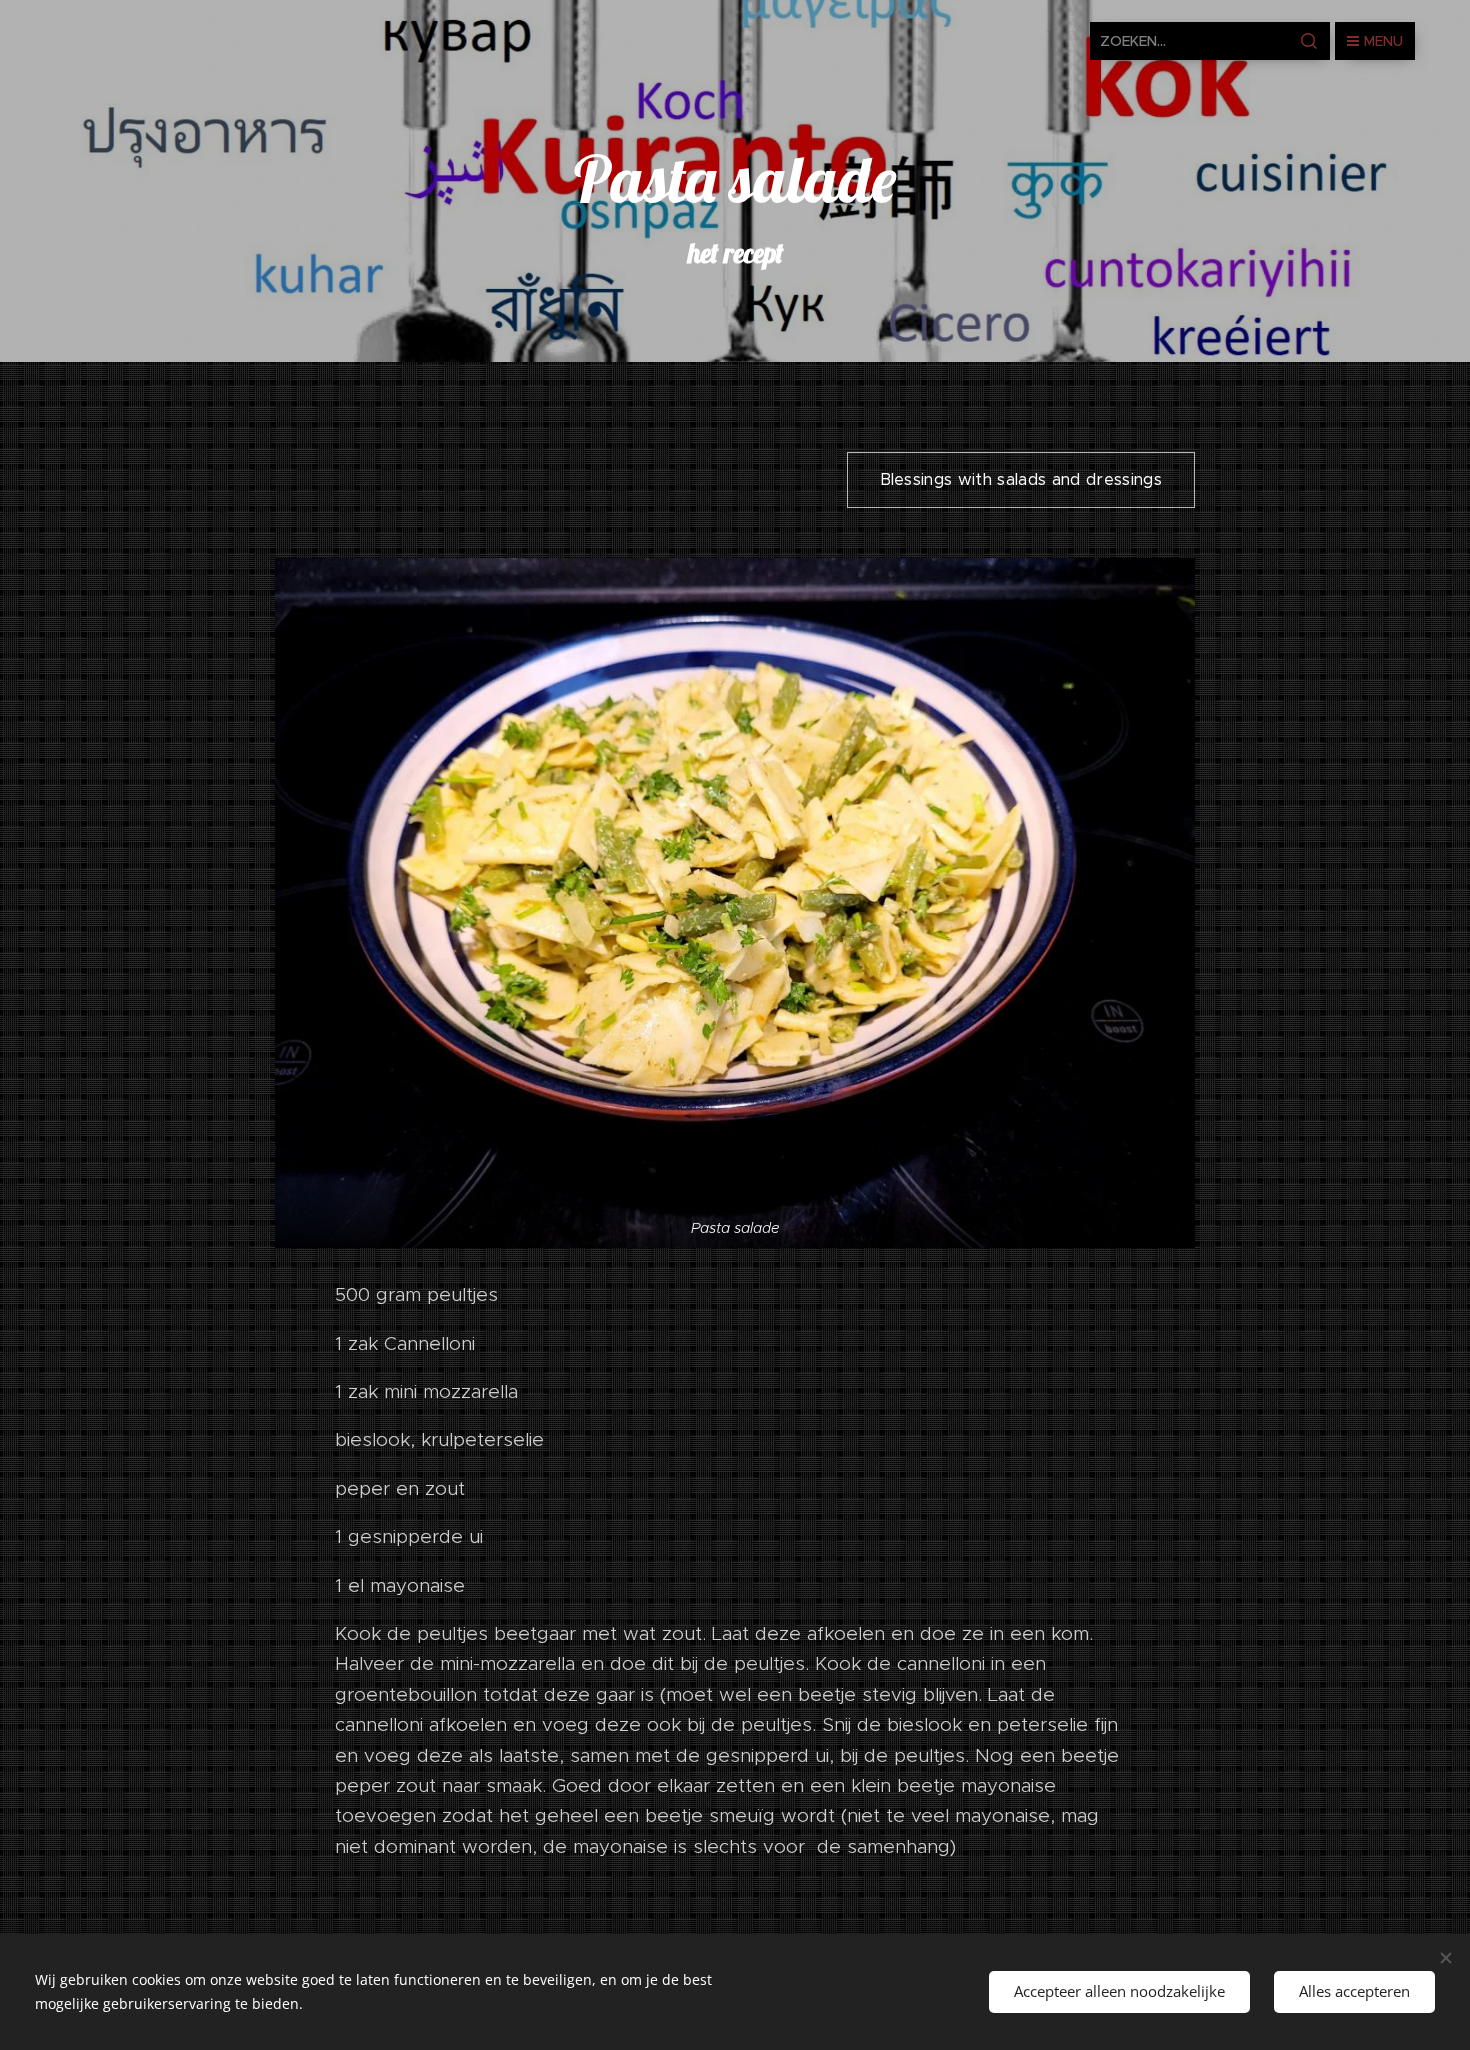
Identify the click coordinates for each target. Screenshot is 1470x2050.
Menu (1383, 41)
